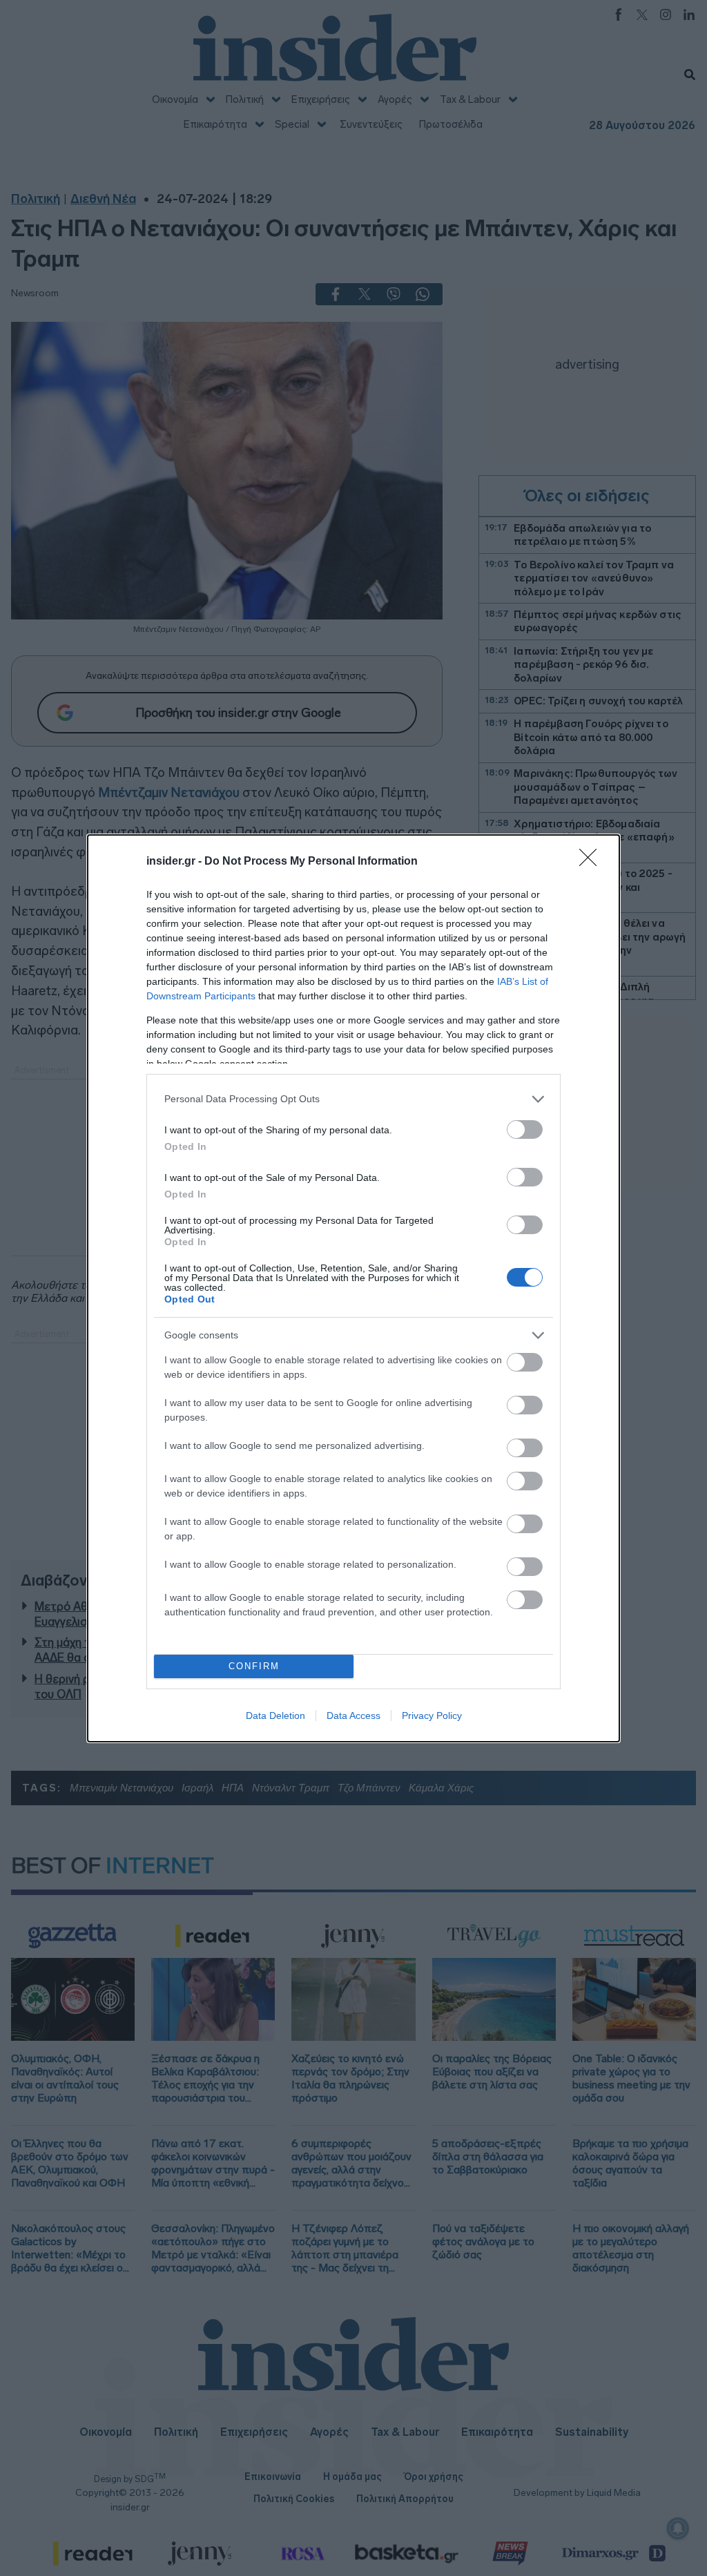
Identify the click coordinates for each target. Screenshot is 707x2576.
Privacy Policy (432, 1715)
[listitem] (353, 1099)
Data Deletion (275, 1715)
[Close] (592, 862)
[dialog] (353, 1288)
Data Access (353, 1715)
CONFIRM (254, 1666)
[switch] (525, 1130)
